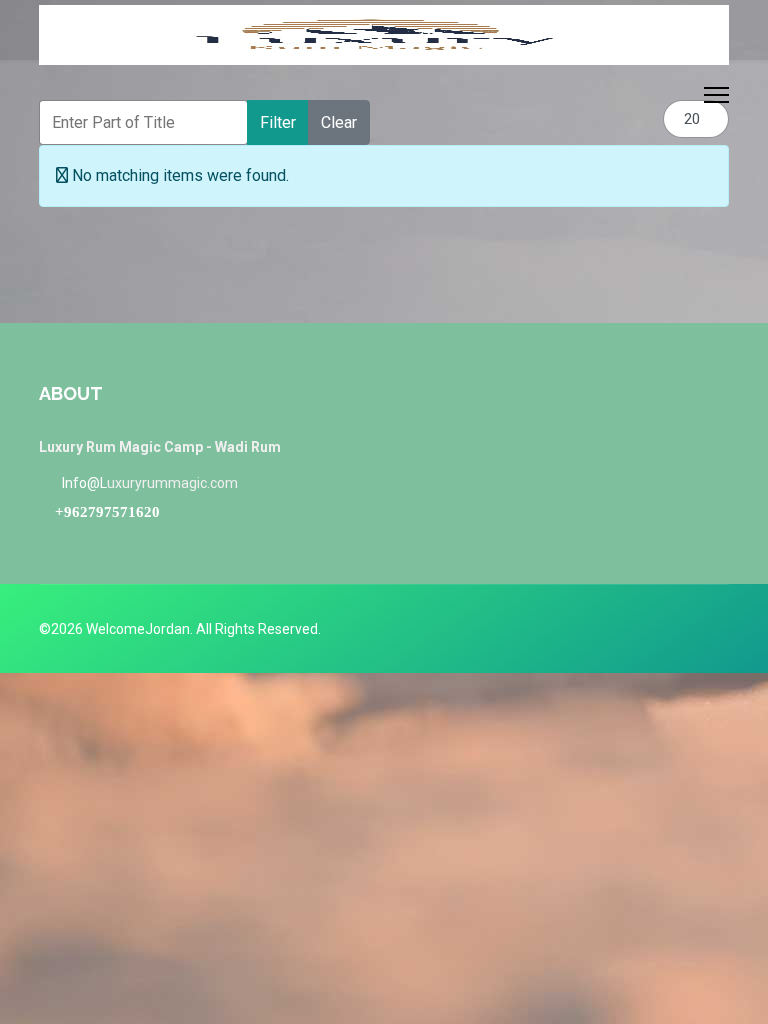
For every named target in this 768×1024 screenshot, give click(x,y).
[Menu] (716, 95)
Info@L (84, 483)
